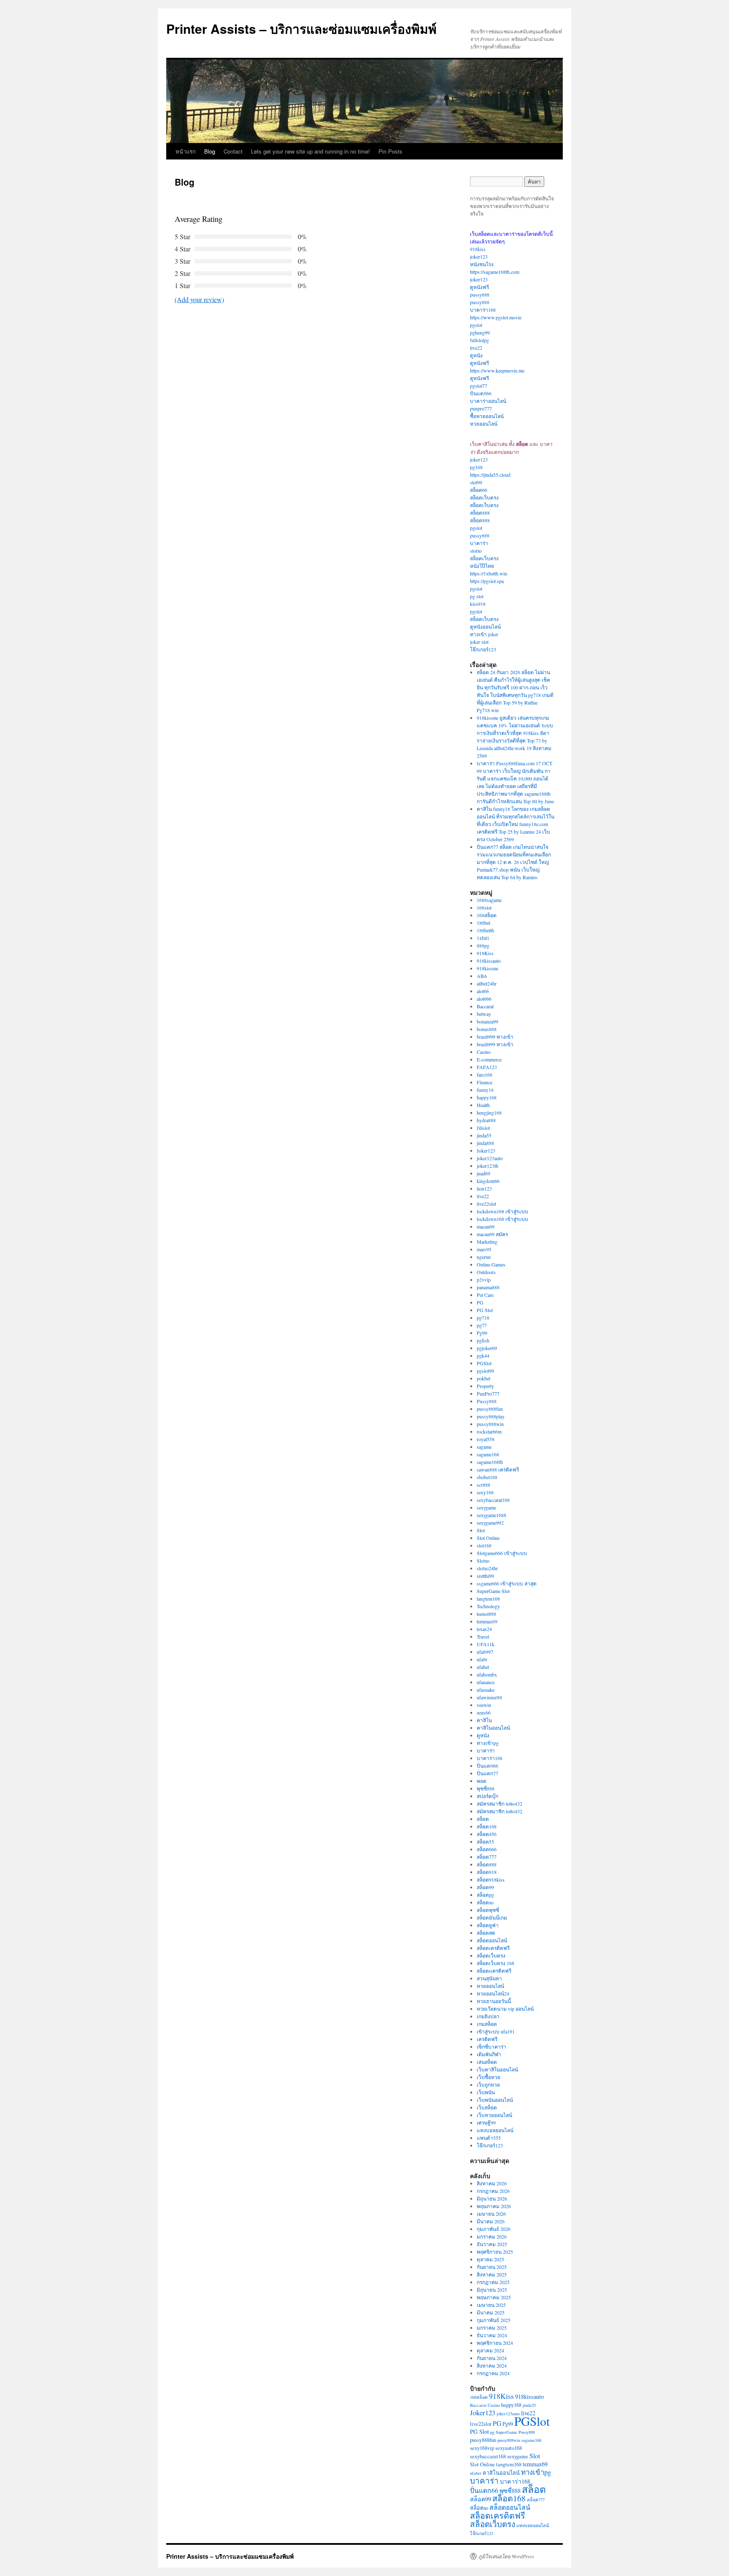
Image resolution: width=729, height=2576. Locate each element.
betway (484, 1014)
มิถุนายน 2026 (492, 2198)
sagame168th (490, 1462)
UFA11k (486, 1644)
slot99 (476, 482)
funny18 (485, 1090)
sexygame (486, 1507)
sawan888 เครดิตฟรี (498, 1469)
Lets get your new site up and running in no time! (310, 151)
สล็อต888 (480, 513)
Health (483, 1105)
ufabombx (487, 1674)
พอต (482, 1781)
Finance (485, 1082)
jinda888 (485, 1143)
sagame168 (488, 1454)
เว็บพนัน (486, 2092)
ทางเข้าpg (488, 1743)
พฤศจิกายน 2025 (495, 2252)
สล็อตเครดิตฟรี (493, 1948)
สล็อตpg (485, 1895)
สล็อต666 (487, 1849)
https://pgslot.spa (487, 581)
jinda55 (484, 1135)
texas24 (484, 1629)
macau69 (486, 1226)
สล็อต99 (485, 1887)
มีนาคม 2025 (491, 2312)
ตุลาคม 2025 (490, 2259)
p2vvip (484, 1280)
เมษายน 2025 (491, 2305)
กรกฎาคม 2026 (493, 2191)
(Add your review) (199, 299)
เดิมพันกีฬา (489, 2054)
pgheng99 (480, 332)
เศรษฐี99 (486, 2122)
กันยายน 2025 (492, 2267)
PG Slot (485, 1310)
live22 (476, 348)
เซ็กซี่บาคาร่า (491, 2047)
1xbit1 (483, 938)
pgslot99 (485, 1371)
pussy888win (490, 1424)
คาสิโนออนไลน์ (493, 1728)
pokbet (483, 1378)
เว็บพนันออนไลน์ (495, 2100)
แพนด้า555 (489, 2138)
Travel (483, 1636)
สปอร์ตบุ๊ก (487, 1796)
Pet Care (485, 1295)
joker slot (479, 642)
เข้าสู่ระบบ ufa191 (496, 2031)
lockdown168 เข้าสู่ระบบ (502, 1211)
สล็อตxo (485, 1902)
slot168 (484, 1545)
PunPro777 (488, 1393)
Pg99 (482, 1333)
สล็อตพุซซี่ (488, 1910)
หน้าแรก (186, 151)
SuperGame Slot (493, 1591)
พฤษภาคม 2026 (494, 2206)
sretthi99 (485, 1576)
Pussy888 (487, 1401)
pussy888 (480, 294)
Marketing (487, 1242)
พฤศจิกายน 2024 (495, 2343)
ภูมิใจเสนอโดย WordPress (506, 2556)
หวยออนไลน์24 (493, 1993)
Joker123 (486, 1150)
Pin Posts (390, 151)
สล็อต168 (487, 1826)
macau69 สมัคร (492, 1234)
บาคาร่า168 (483, 310)
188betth (485, 930)
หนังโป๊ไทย (482, 566)
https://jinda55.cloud (490, 475)
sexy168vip (482, 2448)
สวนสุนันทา (489, 1978)
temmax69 (487, 1621)
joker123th (487, 1166)
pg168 (476, 467)
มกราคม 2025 (492, 2328)
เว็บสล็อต (487, 2107)
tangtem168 (488, 1599)
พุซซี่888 (486, 1788)
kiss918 (478, 604)
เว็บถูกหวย (488, 2085)
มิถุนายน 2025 (492, 2290)
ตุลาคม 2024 (490, 2350)
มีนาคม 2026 (491, 2221)
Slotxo (483, 1561)
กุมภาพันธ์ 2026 (494, 2229)
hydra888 (486, 1120)
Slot (481, 1530)
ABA (482, 976)
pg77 (482, 1325)
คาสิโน (484, 1720)
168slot (484, 907)
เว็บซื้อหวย (489, 2077)
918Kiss (485, 953)
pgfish (483, 1340)
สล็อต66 (479, 490)
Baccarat (485, 1006)
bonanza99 (487, 1021)
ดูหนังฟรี (479, 287)
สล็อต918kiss (491, 1879)
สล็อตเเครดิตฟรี (494, 1971)
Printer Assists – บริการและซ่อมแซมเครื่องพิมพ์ (301, 28)
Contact (233, 151)
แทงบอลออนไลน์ (495, 2130)
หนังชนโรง (482, 264)
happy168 (487, 1097)
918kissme (487, 968)
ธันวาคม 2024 (492, 2335)
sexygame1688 (491, 1515)
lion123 (484, 1188)
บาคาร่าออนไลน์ (488, 401)
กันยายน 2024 (492, 2358)
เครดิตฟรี (487, 2039)
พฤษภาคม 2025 (494, 2297)
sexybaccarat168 (493, 1500)
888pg (483, 945)
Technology (488, 1606)
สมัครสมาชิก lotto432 (499, 1804)
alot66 (483, 991)
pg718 (483, 1318)
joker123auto (490, 1158)
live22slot (486, 1204)
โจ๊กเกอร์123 (483, 649)
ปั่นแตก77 (487, 1773)
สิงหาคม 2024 (492, 2365)
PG (480, 1302)
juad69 (483, 1173)
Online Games (491, 1264)
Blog (210, 151)
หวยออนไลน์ (484, 424)
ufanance (486, 1682)
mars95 (484, 1249)
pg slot (477, 596)
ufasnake (486, 1690)
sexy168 (485, 1492)
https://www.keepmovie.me (497, 370)
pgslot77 (479, 386)
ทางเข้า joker (484, 634)
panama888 (488, 1287)
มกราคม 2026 (492, 2236)
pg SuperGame (504, 2432)
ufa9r (482, 1659)
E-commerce (489, 1059)
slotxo (476, 551)
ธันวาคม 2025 (492, 2244)
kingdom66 (488, 1181)
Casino (484, 1052)
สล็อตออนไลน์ (492, 1940)
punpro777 (481, 408)
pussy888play (491, 1416)
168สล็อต (487, 915)
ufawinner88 (489, 1697)
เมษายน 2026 (491, 2214)
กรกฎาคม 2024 (493, 2373)
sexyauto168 (509, 2448)
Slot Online (488, 1538)
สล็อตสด (486, 1933)
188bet (483, 923)
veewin (484, 1705)
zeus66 (484, 1712)
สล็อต (483, 1819)
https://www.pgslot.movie (496, 317)
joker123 (479, 257)
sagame (484, 1447)
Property (485, 1386)
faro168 (485, 1075)
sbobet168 (487, 1477)
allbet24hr (487, 983)
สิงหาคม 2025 (492, 2274)
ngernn (484, 1257)
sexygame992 (490, 1523)
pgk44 (483, 1356)
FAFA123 (487, 1067)
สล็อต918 (487, 1872)
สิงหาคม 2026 (492, 2183)
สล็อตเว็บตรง (484, 497)
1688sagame (489, 900)
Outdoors (486, 1272)
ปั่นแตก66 (481, 393)
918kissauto (489, 961)
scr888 (483, 1485)
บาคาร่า (479, 543)
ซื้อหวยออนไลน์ (487, 416)
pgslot (476, 325)
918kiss (478, 249)
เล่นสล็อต (487, 2062)
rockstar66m (489, 1431)
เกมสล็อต (487, 2024)
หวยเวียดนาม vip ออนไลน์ (505, 2009)
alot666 (484, 999)
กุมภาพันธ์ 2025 (494, 2320)
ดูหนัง (476, 355)
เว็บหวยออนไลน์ (494, 2115)
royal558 (486, 1439)
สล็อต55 (485, 1842)
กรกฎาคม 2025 (493, 2282)
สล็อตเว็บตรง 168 (495, 1963)
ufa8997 (485, 1652)
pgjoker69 (487, 1348)
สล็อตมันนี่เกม (492, 1917)
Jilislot (483, 1128)
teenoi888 (486, 1614)
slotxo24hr (487, 1568)
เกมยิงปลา (488, 2016)
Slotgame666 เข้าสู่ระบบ (502, 1553)
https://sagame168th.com (495, 272)
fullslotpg (479, 340)
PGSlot (484, 1363)
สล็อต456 (487, 1834)
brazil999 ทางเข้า (495, 1037)
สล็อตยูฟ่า (488, 1925)
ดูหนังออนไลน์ (485, 626)
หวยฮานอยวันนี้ (494, 2001)
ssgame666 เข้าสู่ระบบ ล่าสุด (507, 1583)
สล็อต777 (487, 1857)
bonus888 (487, 1029)
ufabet (483, 1667)
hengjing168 (489, 1112)
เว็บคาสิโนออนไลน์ (497, 2069)
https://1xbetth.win (489, 573)
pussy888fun (490, 1409)
